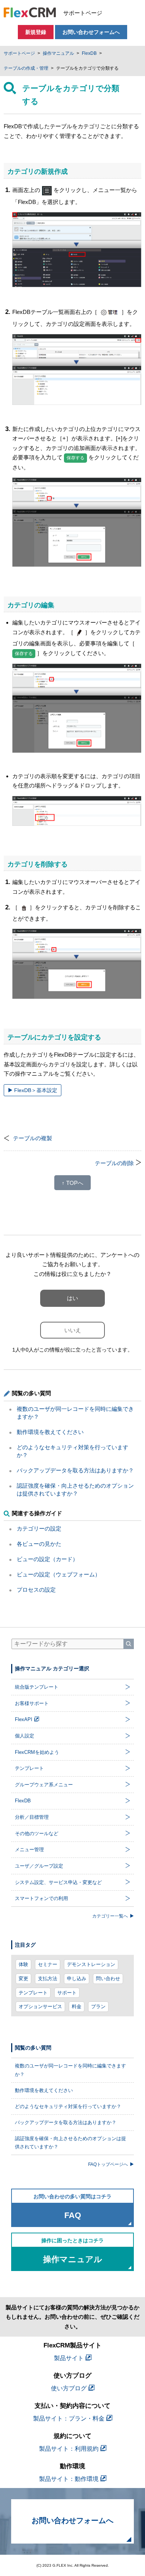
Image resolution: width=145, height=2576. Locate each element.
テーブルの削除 (114, 1163)
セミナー (48, 1964)
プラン (98, 2006)
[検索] (129, 1644)
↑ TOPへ (72, 1183)
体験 (23, 1964)
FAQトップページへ (108, 2164)
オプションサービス (40, 2006)
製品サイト (69, 2358)
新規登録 (36, 32)
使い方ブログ (69, 2388)
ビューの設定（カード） (47, 1559)
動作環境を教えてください (50, 1432)
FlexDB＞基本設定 (36, 1090)
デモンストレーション (91, 1964)
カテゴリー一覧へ (110, 1916)
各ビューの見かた (39, 1544)
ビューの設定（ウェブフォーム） (59, 1574)
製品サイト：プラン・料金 (69, 2418)
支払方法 (48, 1979)
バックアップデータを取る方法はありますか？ (75, 1470)
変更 (23, 1979)
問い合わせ (108, 1979)
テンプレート (33, 1993)
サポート (67, 1993)
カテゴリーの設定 (39, 1528)
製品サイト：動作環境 (69, 2479)
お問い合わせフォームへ (91, 32)
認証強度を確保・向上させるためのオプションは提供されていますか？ (70, 2143)
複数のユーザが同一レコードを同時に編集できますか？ (70, 2070)
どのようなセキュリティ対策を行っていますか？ (68, 2106)
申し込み (77, 1979)
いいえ (73, 1330)
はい (72, 1298)
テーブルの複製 (33, 1138)
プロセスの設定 (36, 1590)
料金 (77, 2006)
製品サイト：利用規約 (69, 2449)
